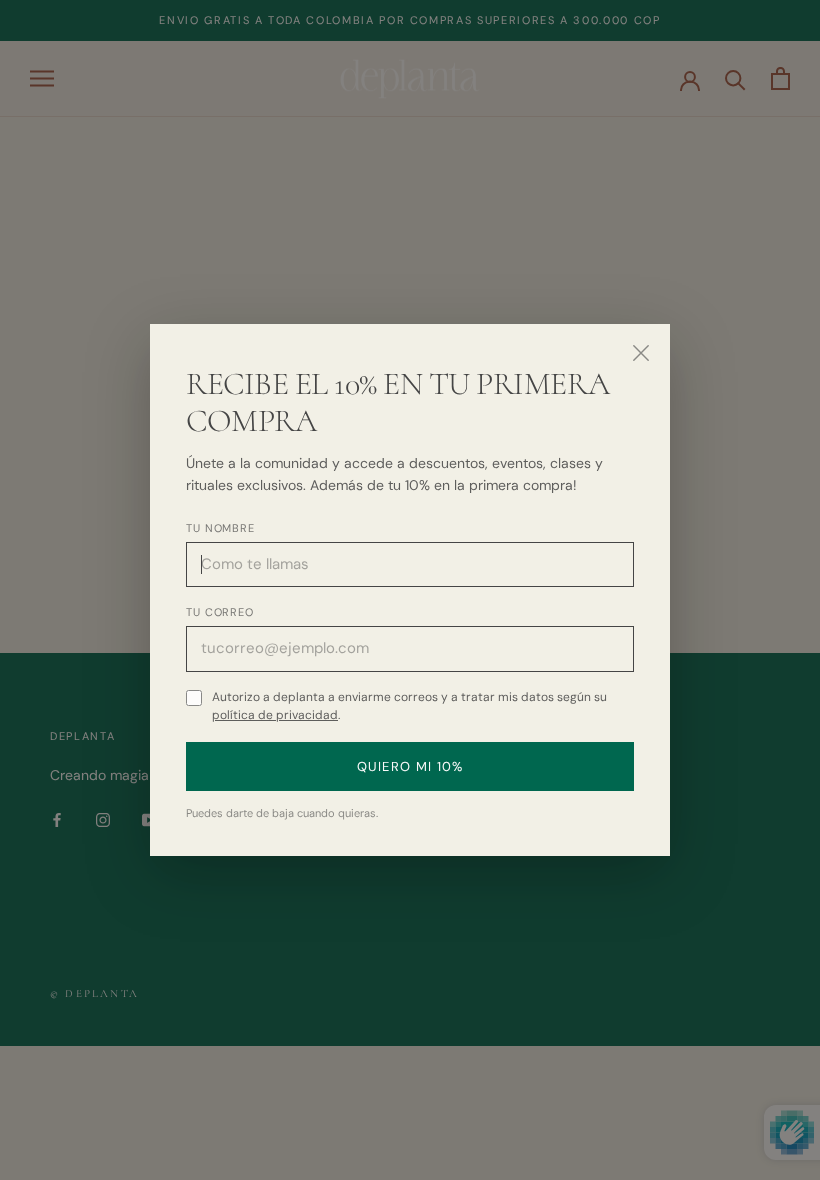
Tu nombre (220, 528)
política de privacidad (275, 715)
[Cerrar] (641, 353)
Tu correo (220, 612)
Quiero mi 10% (410, 766)
